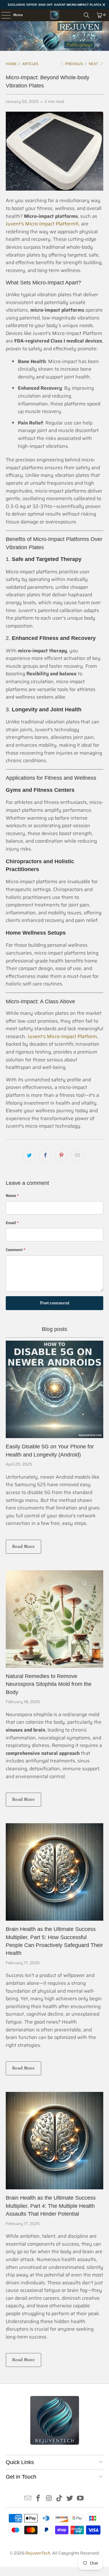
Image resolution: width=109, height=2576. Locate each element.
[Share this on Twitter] (30, 1155)
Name (12, 1196)
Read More (23, 1547)
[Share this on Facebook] (46, 1155)
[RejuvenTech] (54, 15)
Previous (74, 64)
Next (94, 64)
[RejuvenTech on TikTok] (60, 2499)
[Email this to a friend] (78, 1155)
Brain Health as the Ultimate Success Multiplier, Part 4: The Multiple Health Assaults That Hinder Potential (51, 2206)
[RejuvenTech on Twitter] (70, 2499)
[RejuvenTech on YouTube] (81, 2499)
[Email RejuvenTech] (28, 2499)
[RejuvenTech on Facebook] (38, 2499)
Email (12, 1223)
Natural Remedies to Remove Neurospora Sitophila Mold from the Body (49, 1684)
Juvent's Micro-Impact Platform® (42, 224)
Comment (16, 1250)
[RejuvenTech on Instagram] (49, 2499)
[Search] (87, 15)
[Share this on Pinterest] (62, 1155)
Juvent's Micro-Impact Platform (62, 1036)
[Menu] (3, 15)
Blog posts (54, 1329)
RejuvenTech (38, 2553)
